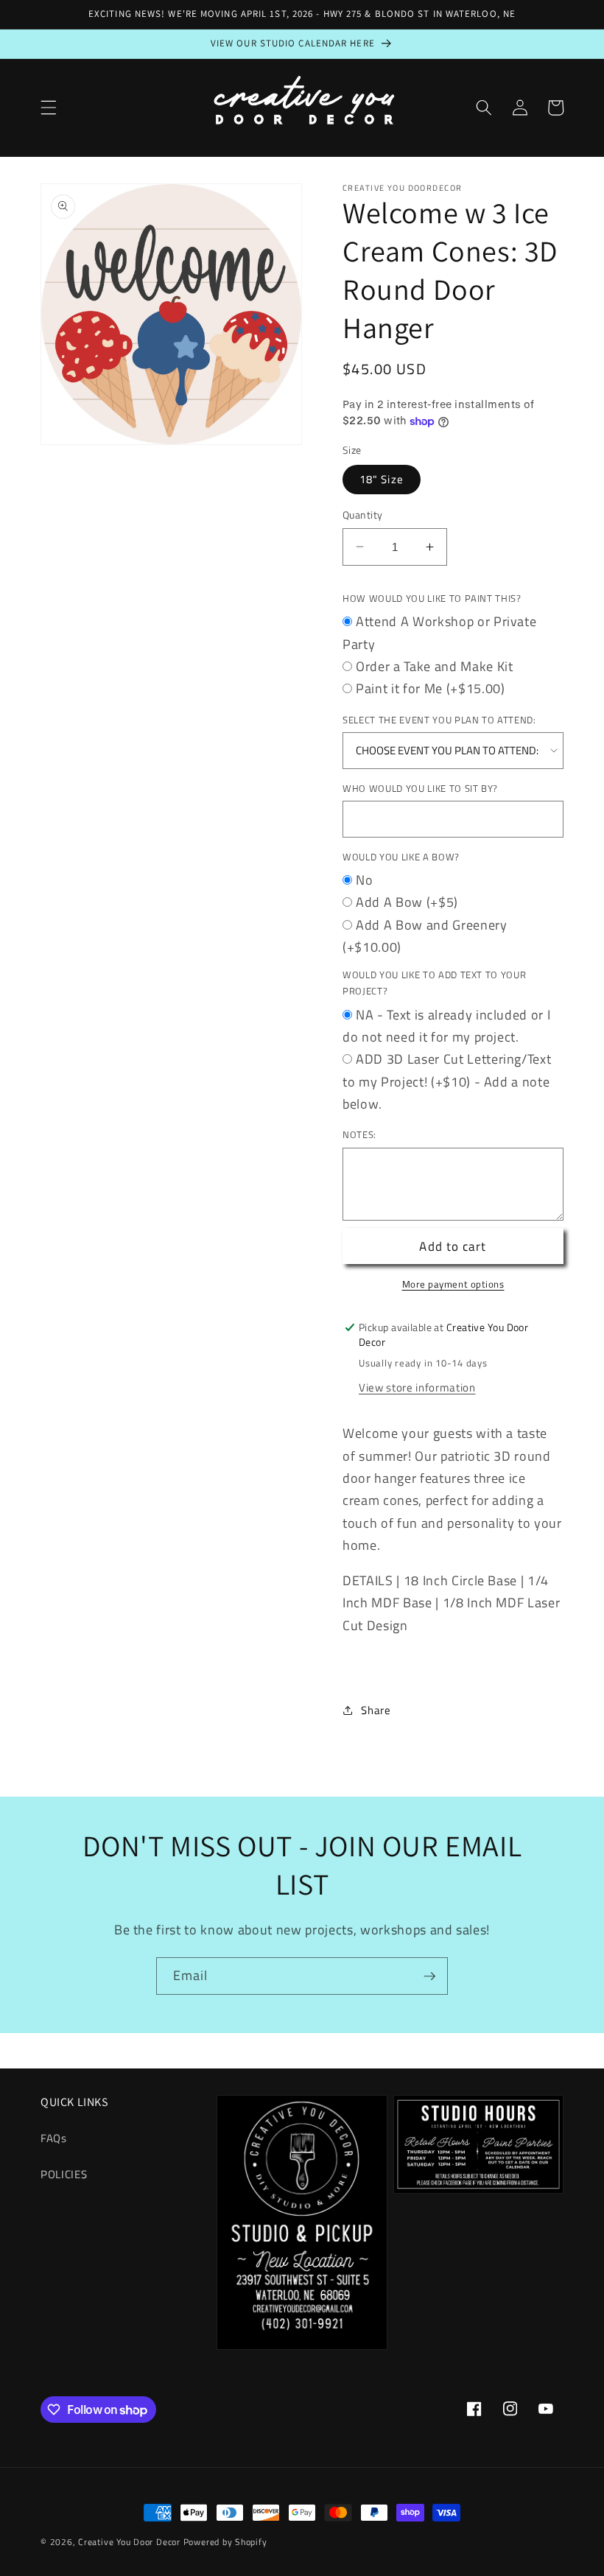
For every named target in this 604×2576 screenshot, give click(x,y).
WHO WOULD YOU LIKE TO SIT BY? (420, 788)
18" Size (382, 479)
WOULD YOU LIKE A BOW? (401, 857)
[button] (49, 108)
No (364, 880)
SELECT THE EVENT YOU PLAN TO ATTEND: (439, 720)
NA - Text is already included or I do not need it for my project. (446, 1026)
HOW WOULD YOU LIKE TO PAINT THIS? (432, 598)
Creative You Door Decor (129, 2542)
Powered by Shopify (225, 2542)
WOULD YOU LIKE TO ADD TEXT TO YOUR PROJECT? (434, 983)
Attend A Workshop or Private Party (439, 632)
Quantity (363, 515)
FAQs (54, 2138)
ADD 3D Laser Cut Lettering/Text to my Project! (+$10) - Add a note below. (447, 1081)
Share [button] (376, 1710)
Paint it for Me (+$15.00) (431, 688)
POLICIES (64, 2174)
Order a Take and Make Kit (435, 666)
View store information (417, 1387)
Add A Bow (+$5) (407, 902)
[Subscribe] (429, 1976)
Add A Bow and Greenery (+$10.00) (425, 936)
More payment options (453, 1284)
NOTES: (359, 1134)
